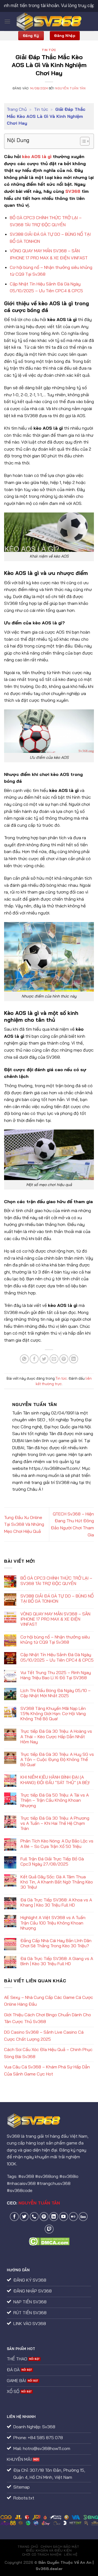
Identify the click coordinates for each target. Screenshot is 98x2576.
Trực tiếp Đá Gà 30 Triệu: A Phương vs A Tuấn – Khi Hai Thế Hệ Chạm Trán (55, 1823)
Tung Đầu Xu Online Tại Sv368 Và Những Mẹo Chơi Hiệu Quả (24, 1524)
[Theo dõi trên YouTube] (64, 2217)
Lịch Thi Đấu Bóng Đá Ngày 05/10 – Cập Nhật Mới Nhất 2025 (56, 1693)
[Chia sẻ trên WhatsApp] (24, 1359)
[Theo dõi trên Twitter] (24, 2217)
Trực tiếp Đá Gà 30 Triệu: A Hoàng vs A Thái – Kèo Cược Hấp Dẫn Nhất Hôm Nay (56, 1736)
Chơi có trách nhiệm (42, 2554)
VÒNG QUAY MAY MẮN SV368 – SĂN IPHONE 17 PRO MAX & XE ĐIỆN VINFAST (55, 1619)
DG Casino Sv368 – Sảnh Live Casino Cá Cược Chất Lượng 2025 (44, 2036)
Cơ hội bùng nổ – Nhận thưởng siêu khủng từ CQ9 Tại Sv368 (55, 1640)
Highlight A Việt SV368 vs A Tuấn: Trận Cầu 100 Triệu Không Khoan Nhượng (53, 1923)
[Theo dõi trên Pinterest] (44, 2217)
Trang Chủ (17, 109)
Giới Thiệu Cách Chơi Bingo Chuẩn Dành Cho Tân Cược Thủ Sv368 (48, 2018)
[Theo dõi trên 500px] (83, 2217)
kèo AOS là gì (37, 156)
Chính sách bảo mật (60, 2547)
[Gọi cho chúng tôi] (34, 2217)
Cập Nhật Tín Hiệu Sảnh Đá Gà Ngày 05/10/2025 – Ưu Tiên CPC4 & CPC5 (57, 1657)
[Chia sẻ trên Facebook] (34, 1359)
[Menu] (7, 21)
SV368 (73, 191)
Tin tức (49, 50)
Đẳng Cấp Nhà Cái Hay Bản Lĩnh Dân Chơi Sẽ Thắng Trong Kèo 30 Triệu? (56, 1943)
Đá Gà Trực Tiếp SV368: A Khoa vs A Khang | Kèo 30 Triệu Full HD (56, 1902)
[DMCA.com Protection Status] (49, 2241)
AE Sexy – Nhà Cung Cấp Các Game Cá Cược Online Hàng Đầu (49, 2001)
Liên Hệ (71, 2554)
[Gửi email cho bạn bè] (54, 1359)
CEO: (33, 2203)
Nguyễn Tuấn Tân (70, 88)
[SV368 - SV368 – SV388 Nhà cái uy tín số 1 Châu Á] (49, 21)
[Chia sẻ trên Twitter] (44, 1359)
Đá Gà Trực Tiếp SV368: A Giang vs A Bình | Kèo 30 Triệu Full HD (57, 1961)
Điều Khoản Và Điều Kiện (49, 2550)
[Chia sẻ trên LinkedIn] (74, 1359)
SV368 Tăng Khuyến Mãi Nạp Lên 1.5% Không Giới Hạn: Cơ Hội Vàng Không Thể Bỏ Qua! (53, 1714)
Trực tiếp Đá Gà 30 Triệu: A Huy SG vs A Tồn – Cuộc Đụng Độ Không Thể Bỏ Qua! (57, 1759)
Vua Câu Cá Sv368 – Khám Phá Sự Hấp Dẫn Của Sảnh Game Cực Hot (47, 2070)
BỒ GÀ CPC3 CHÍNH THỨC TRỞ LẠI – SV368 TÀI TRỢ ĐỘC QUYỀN (56, 1581)
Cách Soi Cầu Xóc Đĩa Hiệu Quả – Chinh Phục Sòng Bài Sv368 (48, 2053)
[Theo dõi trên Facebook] (14, 2217)
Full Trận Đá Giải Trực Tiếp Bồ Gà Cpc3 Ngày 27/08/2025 (52, 1861)
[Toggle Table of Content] (82, 141)
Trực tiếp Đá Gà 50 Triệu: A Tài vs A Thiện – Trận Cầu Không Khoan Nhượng (55, 1800)
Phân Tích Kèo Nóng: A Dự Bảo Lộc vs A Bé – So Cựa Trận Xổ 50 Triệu (57, 1844)
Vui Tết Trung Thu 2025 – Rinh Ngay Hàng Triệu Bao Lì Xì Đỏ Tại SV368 (56, 1675)
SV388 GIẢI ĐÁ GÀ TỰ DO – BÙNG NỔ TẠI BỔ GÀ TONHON (57, 1599)
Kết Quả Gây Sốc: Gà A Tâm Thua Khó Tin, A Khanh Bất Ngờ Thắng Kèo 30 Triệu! (57, 1882)
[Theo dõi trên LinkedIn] (54, 2217)
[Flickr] (73, 2217)
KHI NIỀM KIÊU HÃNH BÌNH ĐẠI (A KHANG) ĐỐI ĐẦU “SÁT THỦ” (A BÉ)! (55, 1780)
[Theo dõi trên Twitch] (49, 2229)
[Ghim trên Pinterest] (64, 1359)
